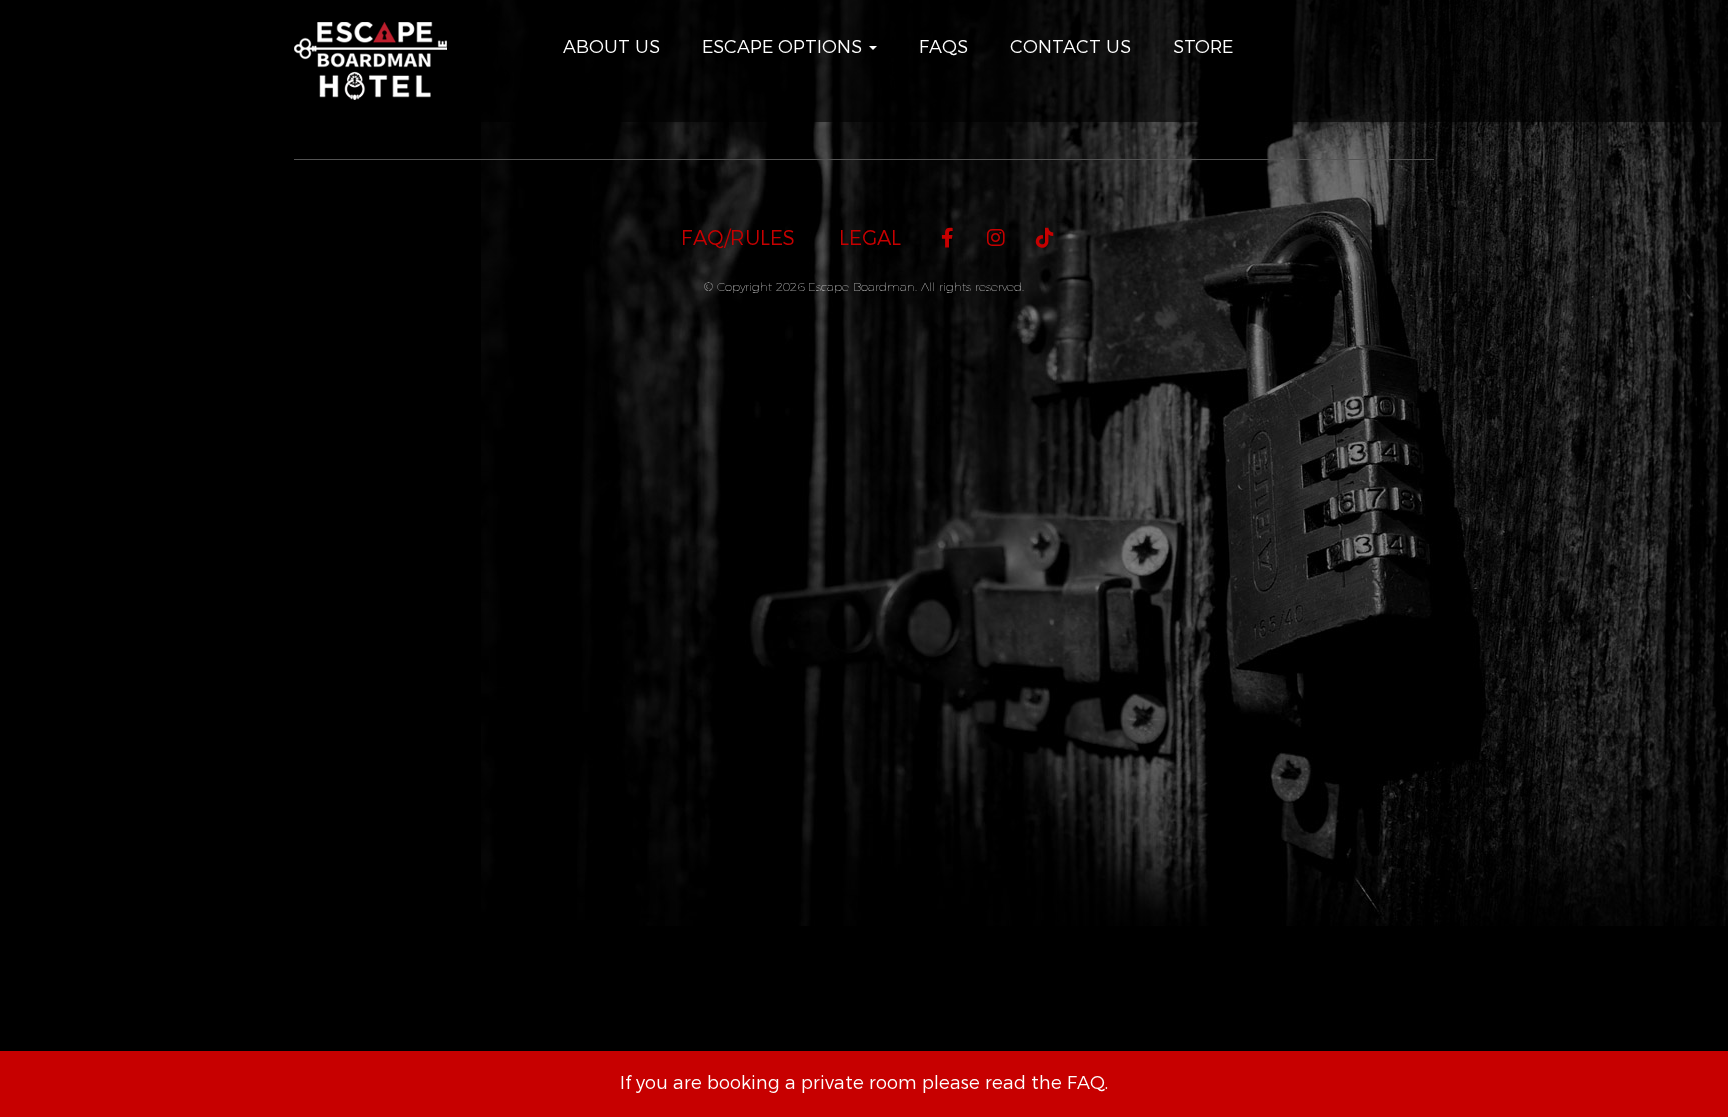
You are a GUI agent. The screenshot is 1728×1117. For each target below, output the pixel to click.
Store (1203, 47)
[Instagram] (996, 238)
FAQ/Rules (738, 238)
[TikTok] (1045, 238)
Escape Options (784, 47)
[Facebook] (947, 238)
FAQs (943, 47)
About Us (611, 47)
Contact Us (1070, 47)
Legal (870, 238)
